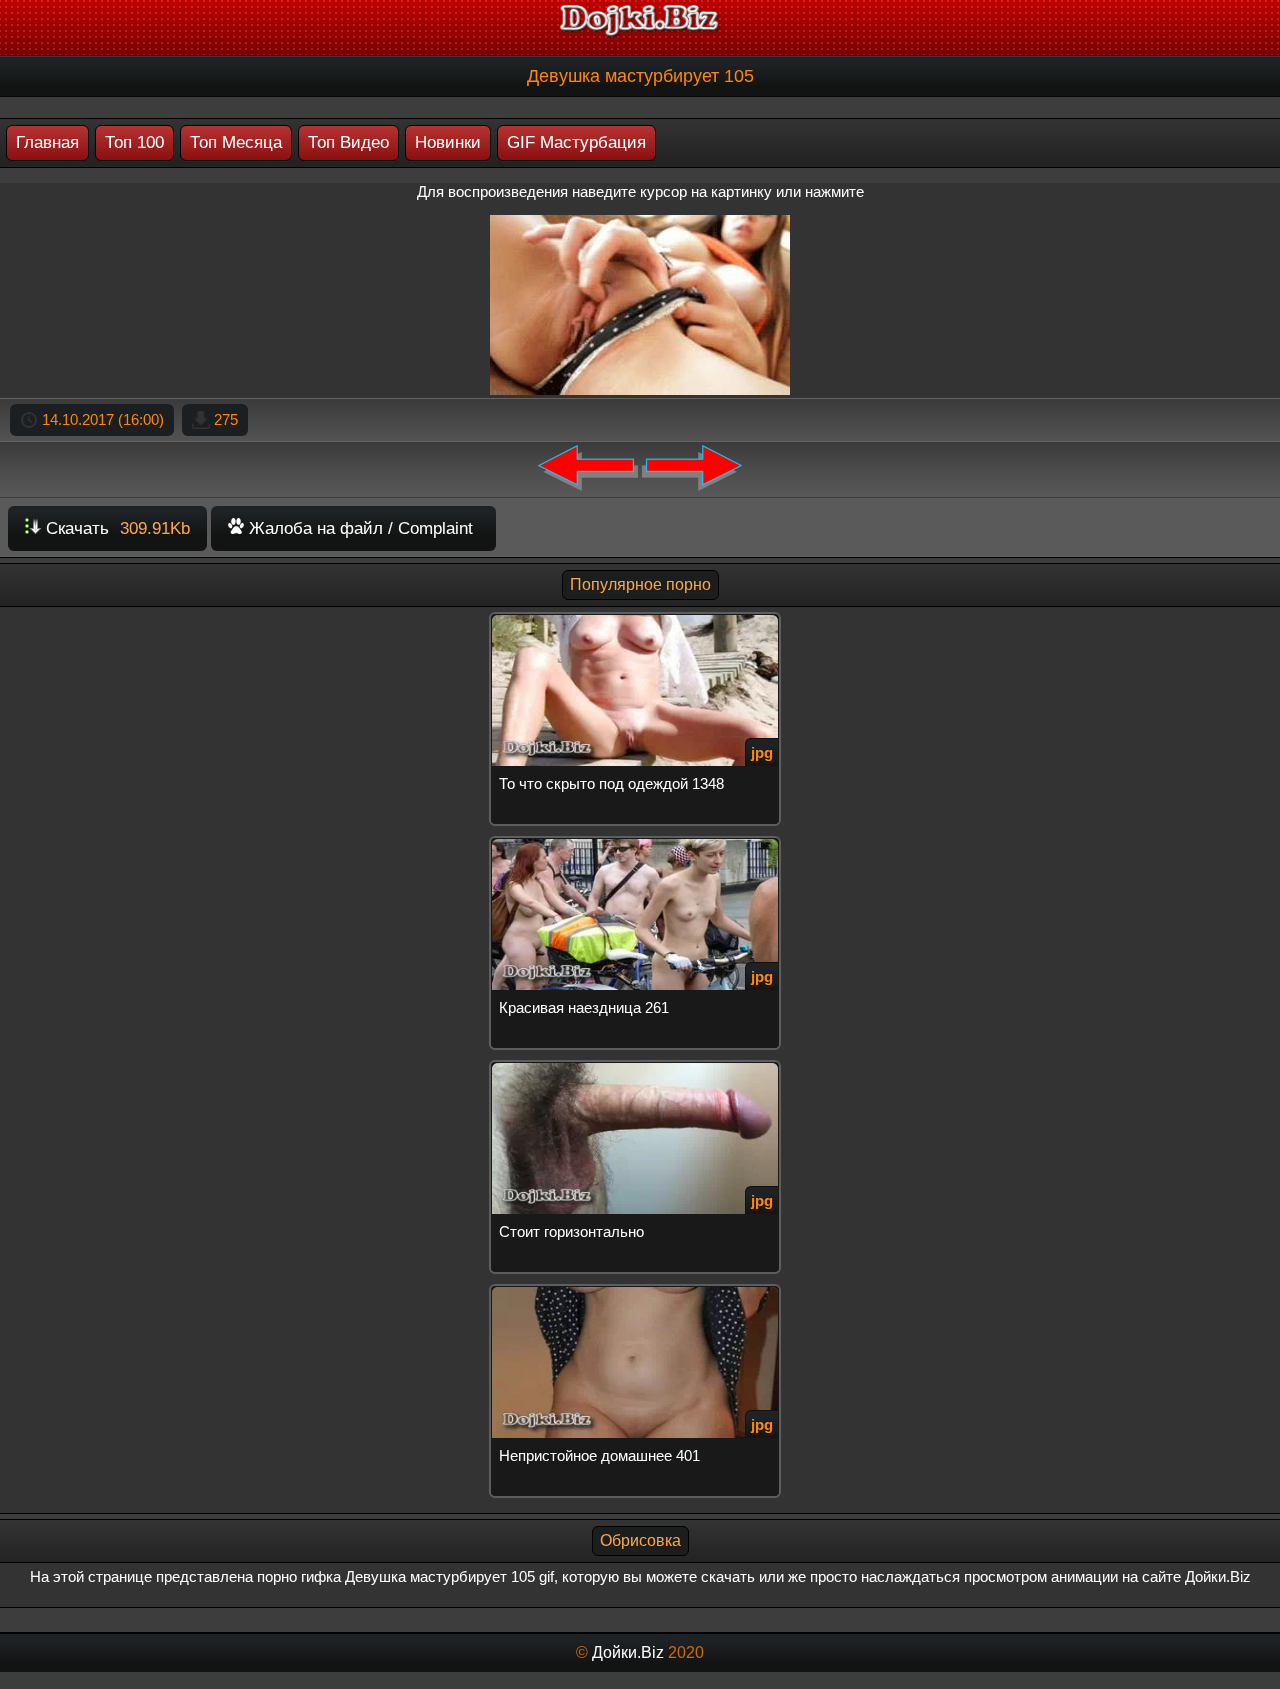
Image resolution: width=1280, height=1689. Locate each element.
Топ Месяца (236, 142)
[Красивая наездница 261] (640, 844)
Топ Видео (348, 142)
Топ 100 (134, 142)
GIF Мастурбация (576, 142)
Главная (47, 142)
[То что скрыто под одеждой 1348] (640, 620)
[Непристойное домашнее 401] (640, 1292)
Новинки (448, 142)
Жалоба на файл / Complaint (358, 528)
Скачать (115, 528)
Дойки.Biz (628, 1652)
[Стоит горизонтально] (640, 1068)
